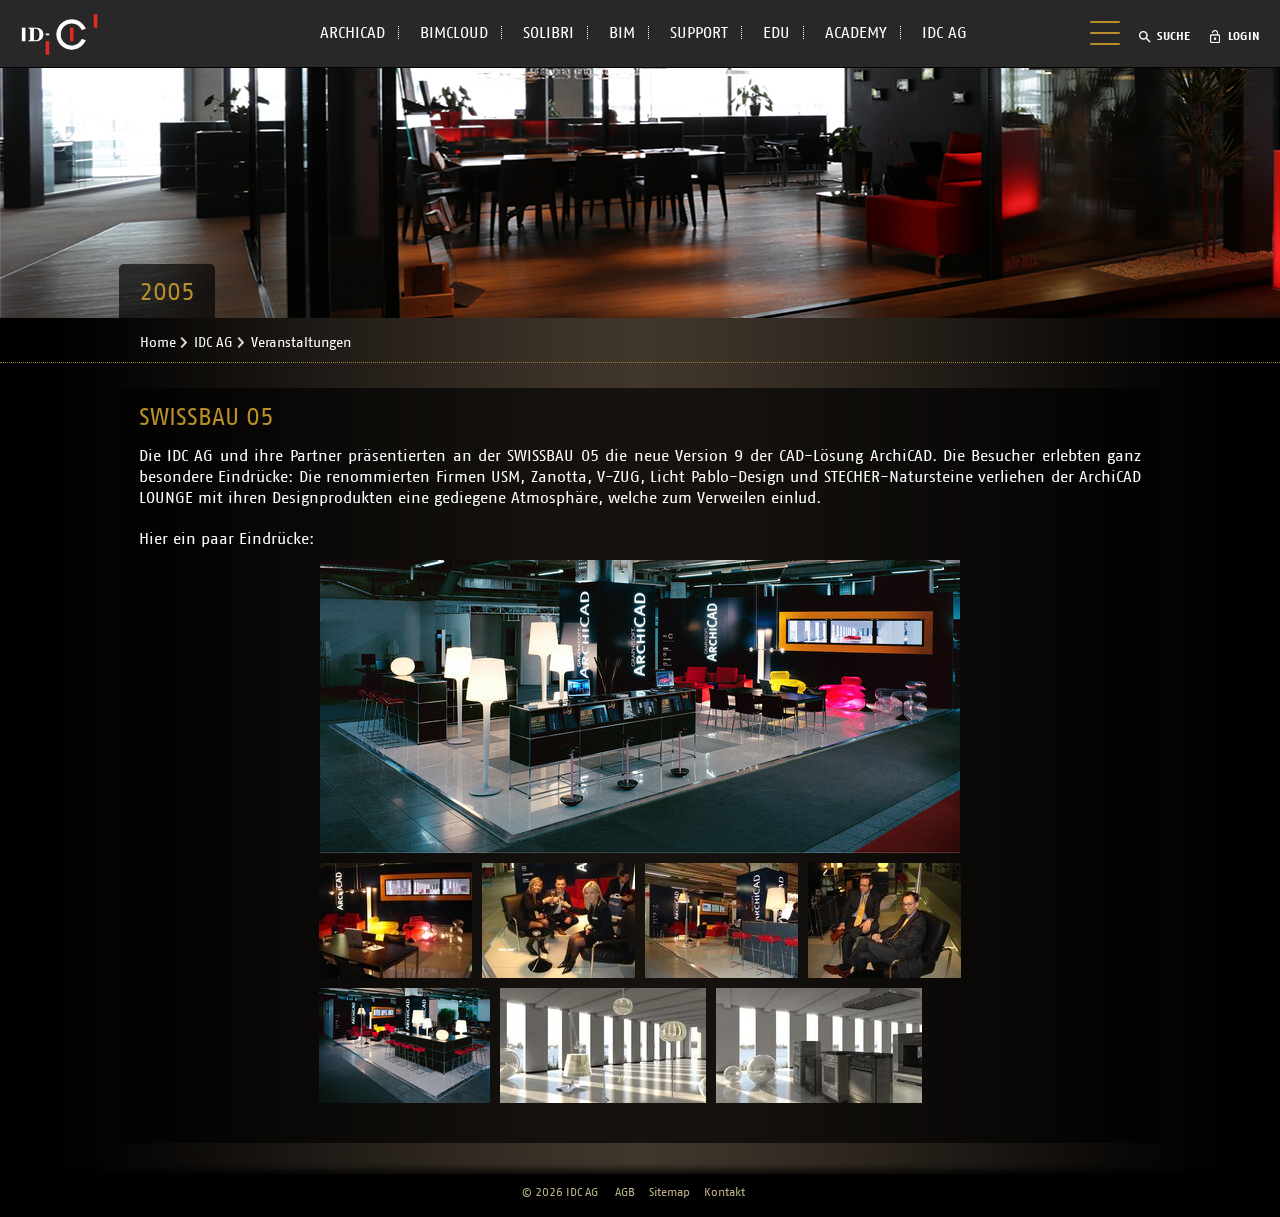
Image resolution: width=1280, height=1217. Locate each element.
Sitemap (669, 1192)
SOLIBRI (548, 33)
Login (1244, 36)
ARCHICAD (352, 33)
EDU (776, 33)
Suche (1173, 36)
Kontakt (724, 1192)
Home (158, 343)
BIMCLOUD (454, 33)
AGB (625, 1192)
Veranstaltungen (301, 343)
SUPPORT (699, 33)
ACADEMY (856, 33)
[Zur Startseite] (59, 34)
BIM (622, 33)
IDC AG (944, 33)
